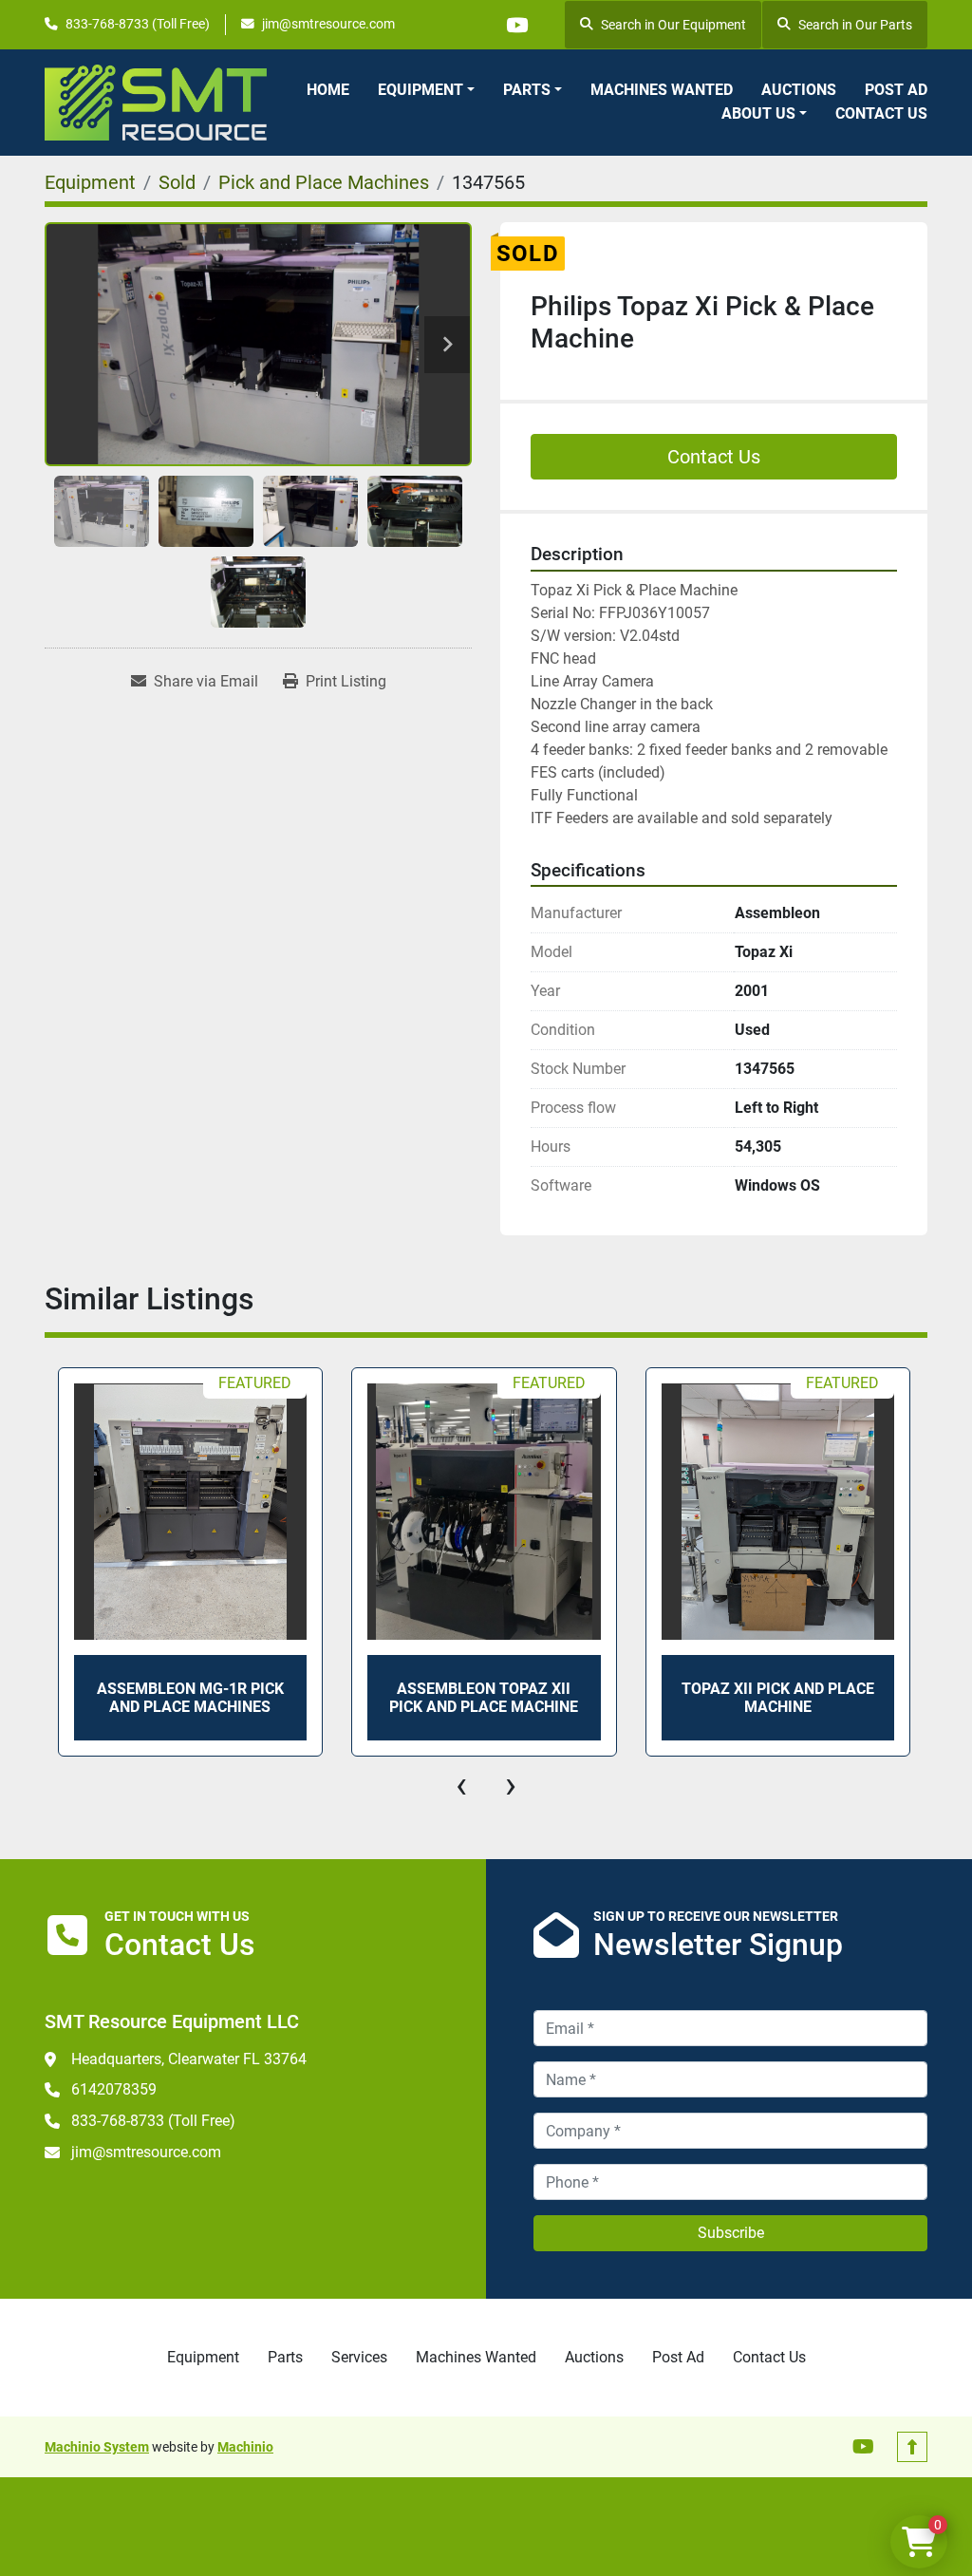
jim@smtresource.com (328, 24)
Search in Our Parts (855, 25)
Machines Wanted (662, 90)
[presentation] (461, 1785)
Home (328, 90)
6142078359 (114, 2089)
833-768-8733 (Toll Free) (138, 24)
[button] (426, 90)
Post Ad (896, 90)
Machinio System (97, 2447)
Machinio (245, 2447)
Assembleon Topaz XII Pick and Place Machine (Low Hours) (811, 1697)
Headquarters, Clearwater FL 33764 (189, 2059)
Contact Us (881, 113)
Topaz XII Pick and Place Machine (517, 1698)
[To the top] (912, 2447)
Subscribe (731, 2233)
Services (359, 2357)
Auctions (799, 90)
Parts (527, 90)
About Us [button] (758, 113)
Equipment (421, 90)
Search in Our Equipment (673, 25)
